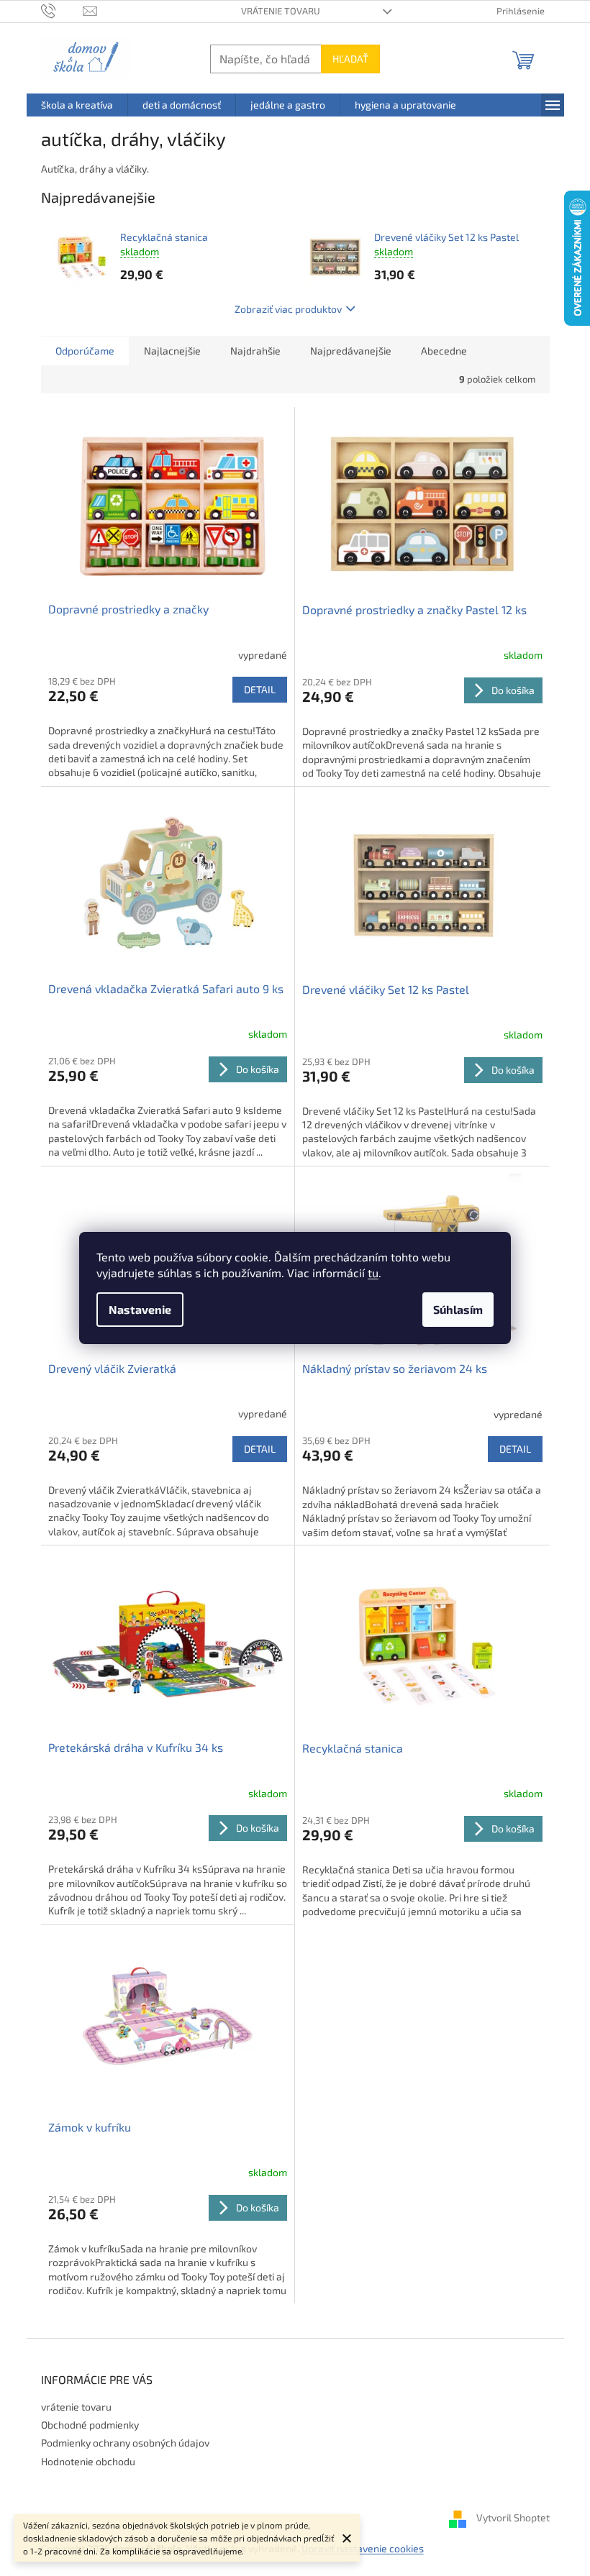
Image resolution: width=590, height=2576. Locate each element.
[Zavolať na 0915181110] (62, 10)
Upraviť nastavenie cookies (363, 2548)
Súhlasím (458, 1309)
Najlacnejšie (172, 351)
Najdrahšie (255, 351)
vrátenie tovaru (281, 11)
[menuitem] (77, 105)
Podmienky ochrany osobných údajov (125, 2443)
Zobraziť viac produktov (288, 309)
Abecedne (444, 351)
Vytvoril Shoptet (513, 2517)
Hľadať (350, 59)
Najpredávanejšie (351, 351)
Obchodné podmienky (90, 2425)
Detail (260, 689)
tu (373, 1273)
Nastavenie (140, 1309)
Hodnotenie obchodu (88, 2461)
